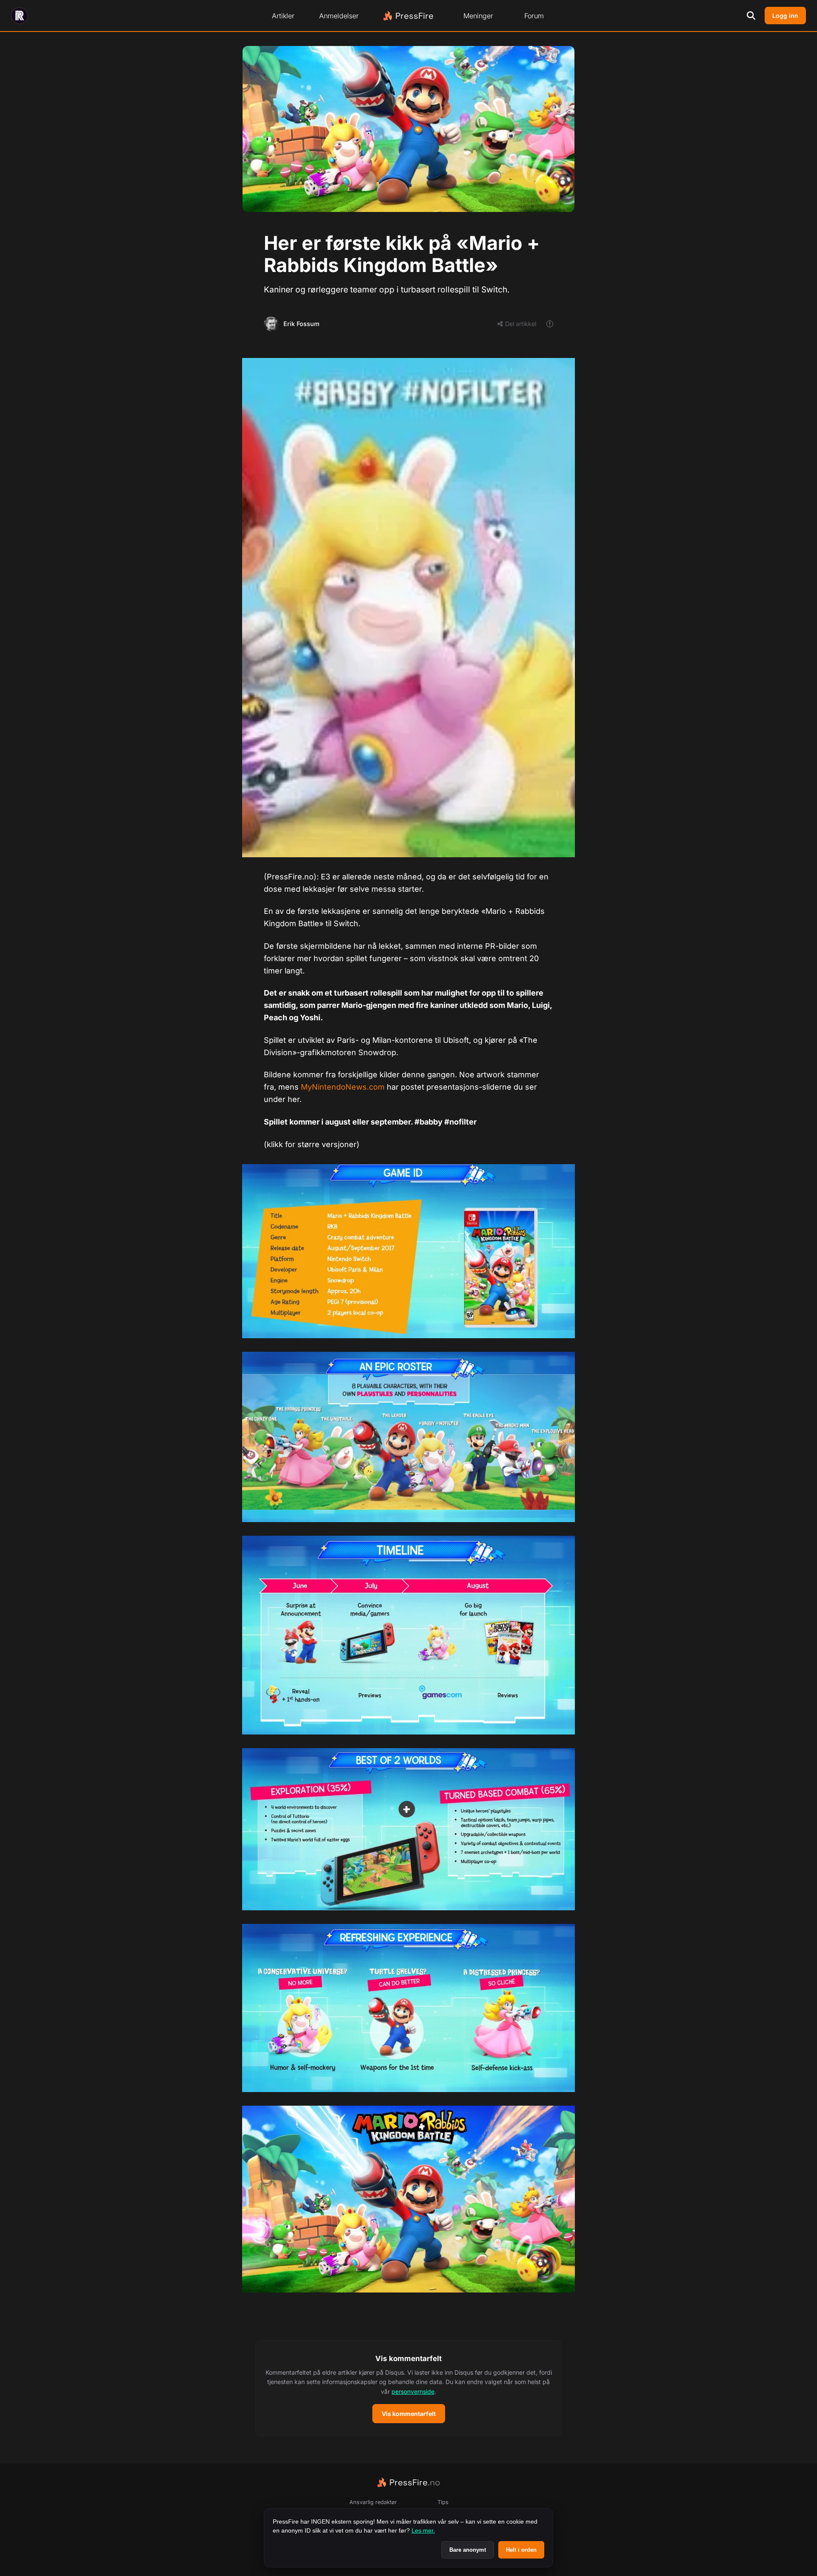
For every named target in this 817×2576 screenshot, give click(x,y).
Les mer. (423, 2530)
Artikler (283, 16)
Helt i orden (521, 2550)
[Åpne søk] (751, 16)
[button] (408, 2388)
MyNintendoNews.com (343, 1087)
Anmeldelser (339, 16)
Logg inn (785, 16)
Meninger (478, 16)
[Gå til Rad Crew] (20, 16)
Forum (534, 16)
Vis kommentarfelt (409, 2414)
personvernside (413, 2391)
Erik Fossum (301, 324)
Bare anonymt (468, 2550)
